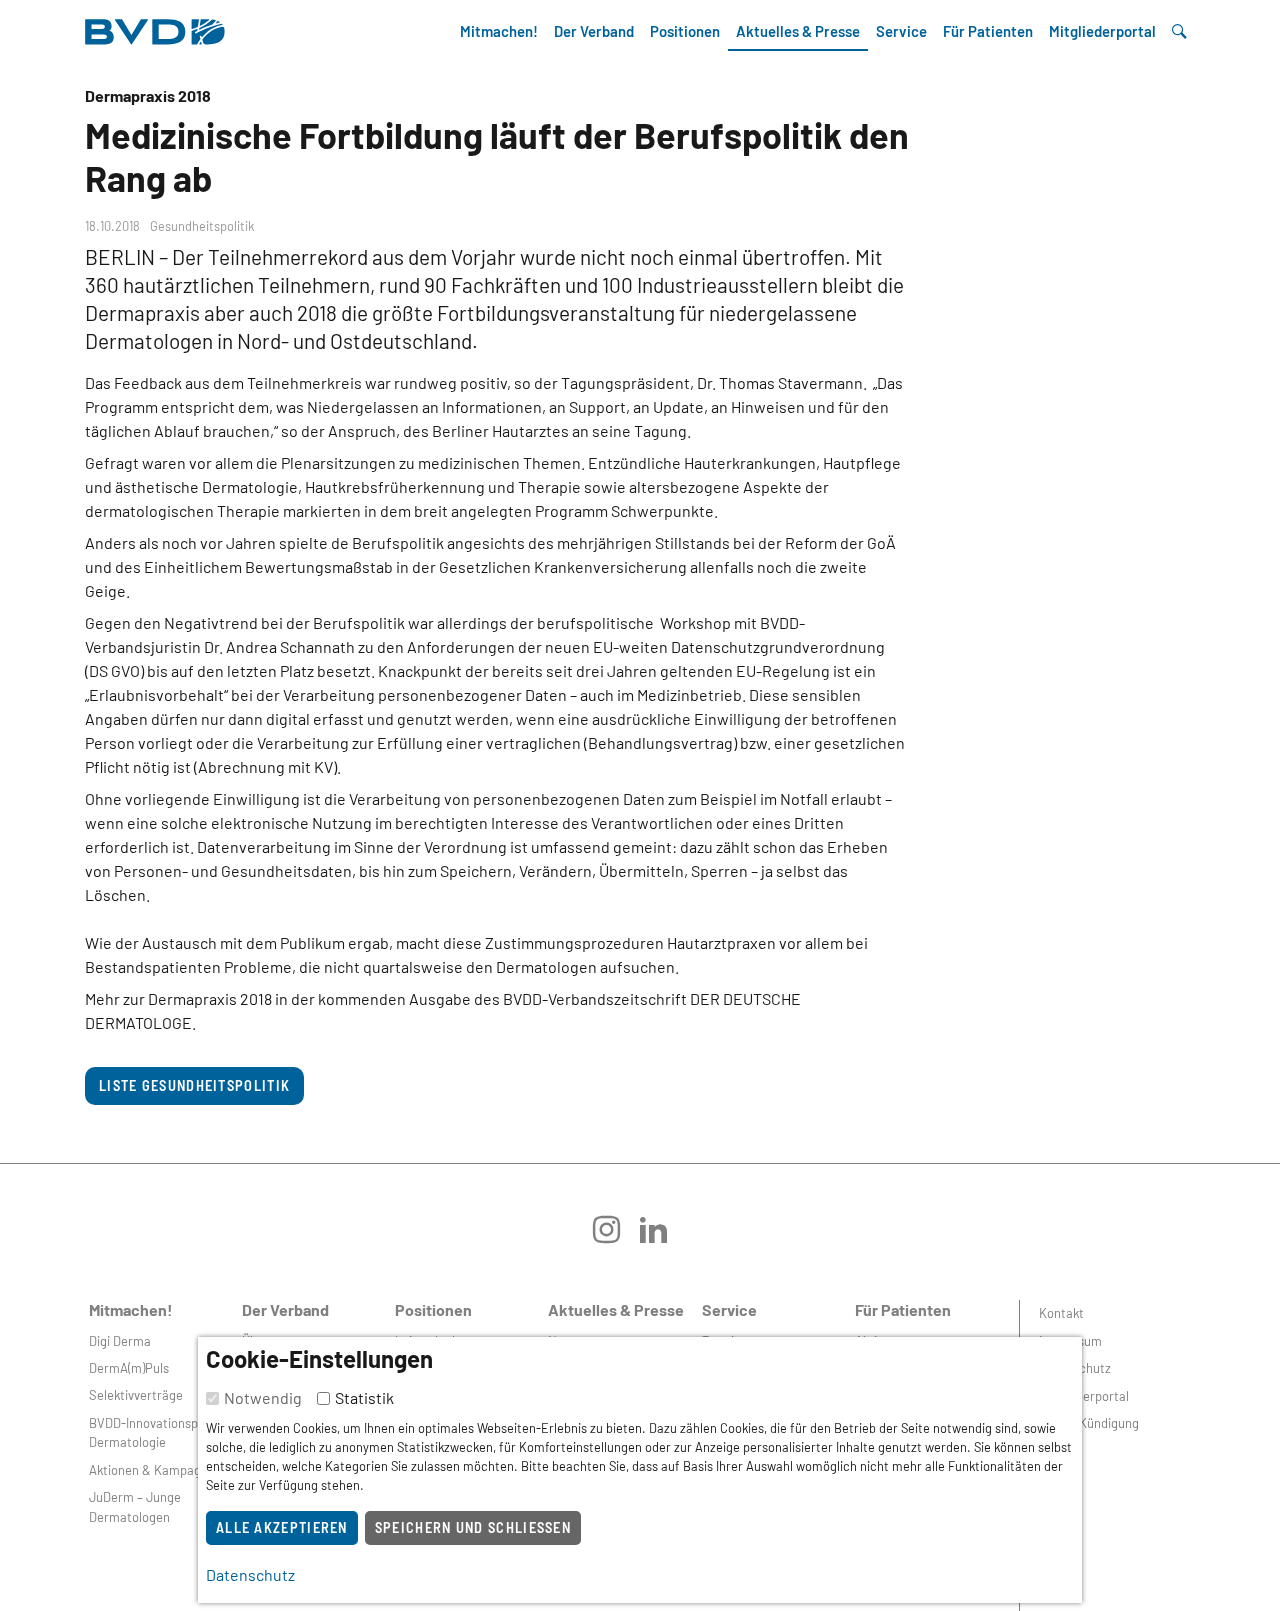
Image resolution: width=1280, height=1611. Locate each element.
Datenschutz (1075, 1368)
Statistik (364, 1397)
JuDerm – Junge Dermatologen (135, 1506)
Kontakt (1061, 1313)
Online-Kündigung (1089, 1423)
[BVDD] (155, 26)
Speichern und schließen (473, 1527)
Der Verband (594, 31)
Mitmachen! (499, 31)
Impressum (1070, 1341)
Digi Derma (120, 1341)
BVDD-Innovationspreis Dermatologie (154, 1432)
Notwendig (263, 1397)
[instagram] (616, 1236)
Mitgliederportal (1102, 31)
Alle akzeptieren (282, 1527)
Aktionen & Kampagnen (155, 1470)
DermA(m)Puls (129, 1368)
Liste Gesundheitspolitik (194, 1085)
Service (901, 31)
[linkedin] (663, 1236)
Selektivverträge (136, 1395)
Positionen (685, 31)
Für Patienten (988, 31)
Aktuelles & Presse (798, 31)
